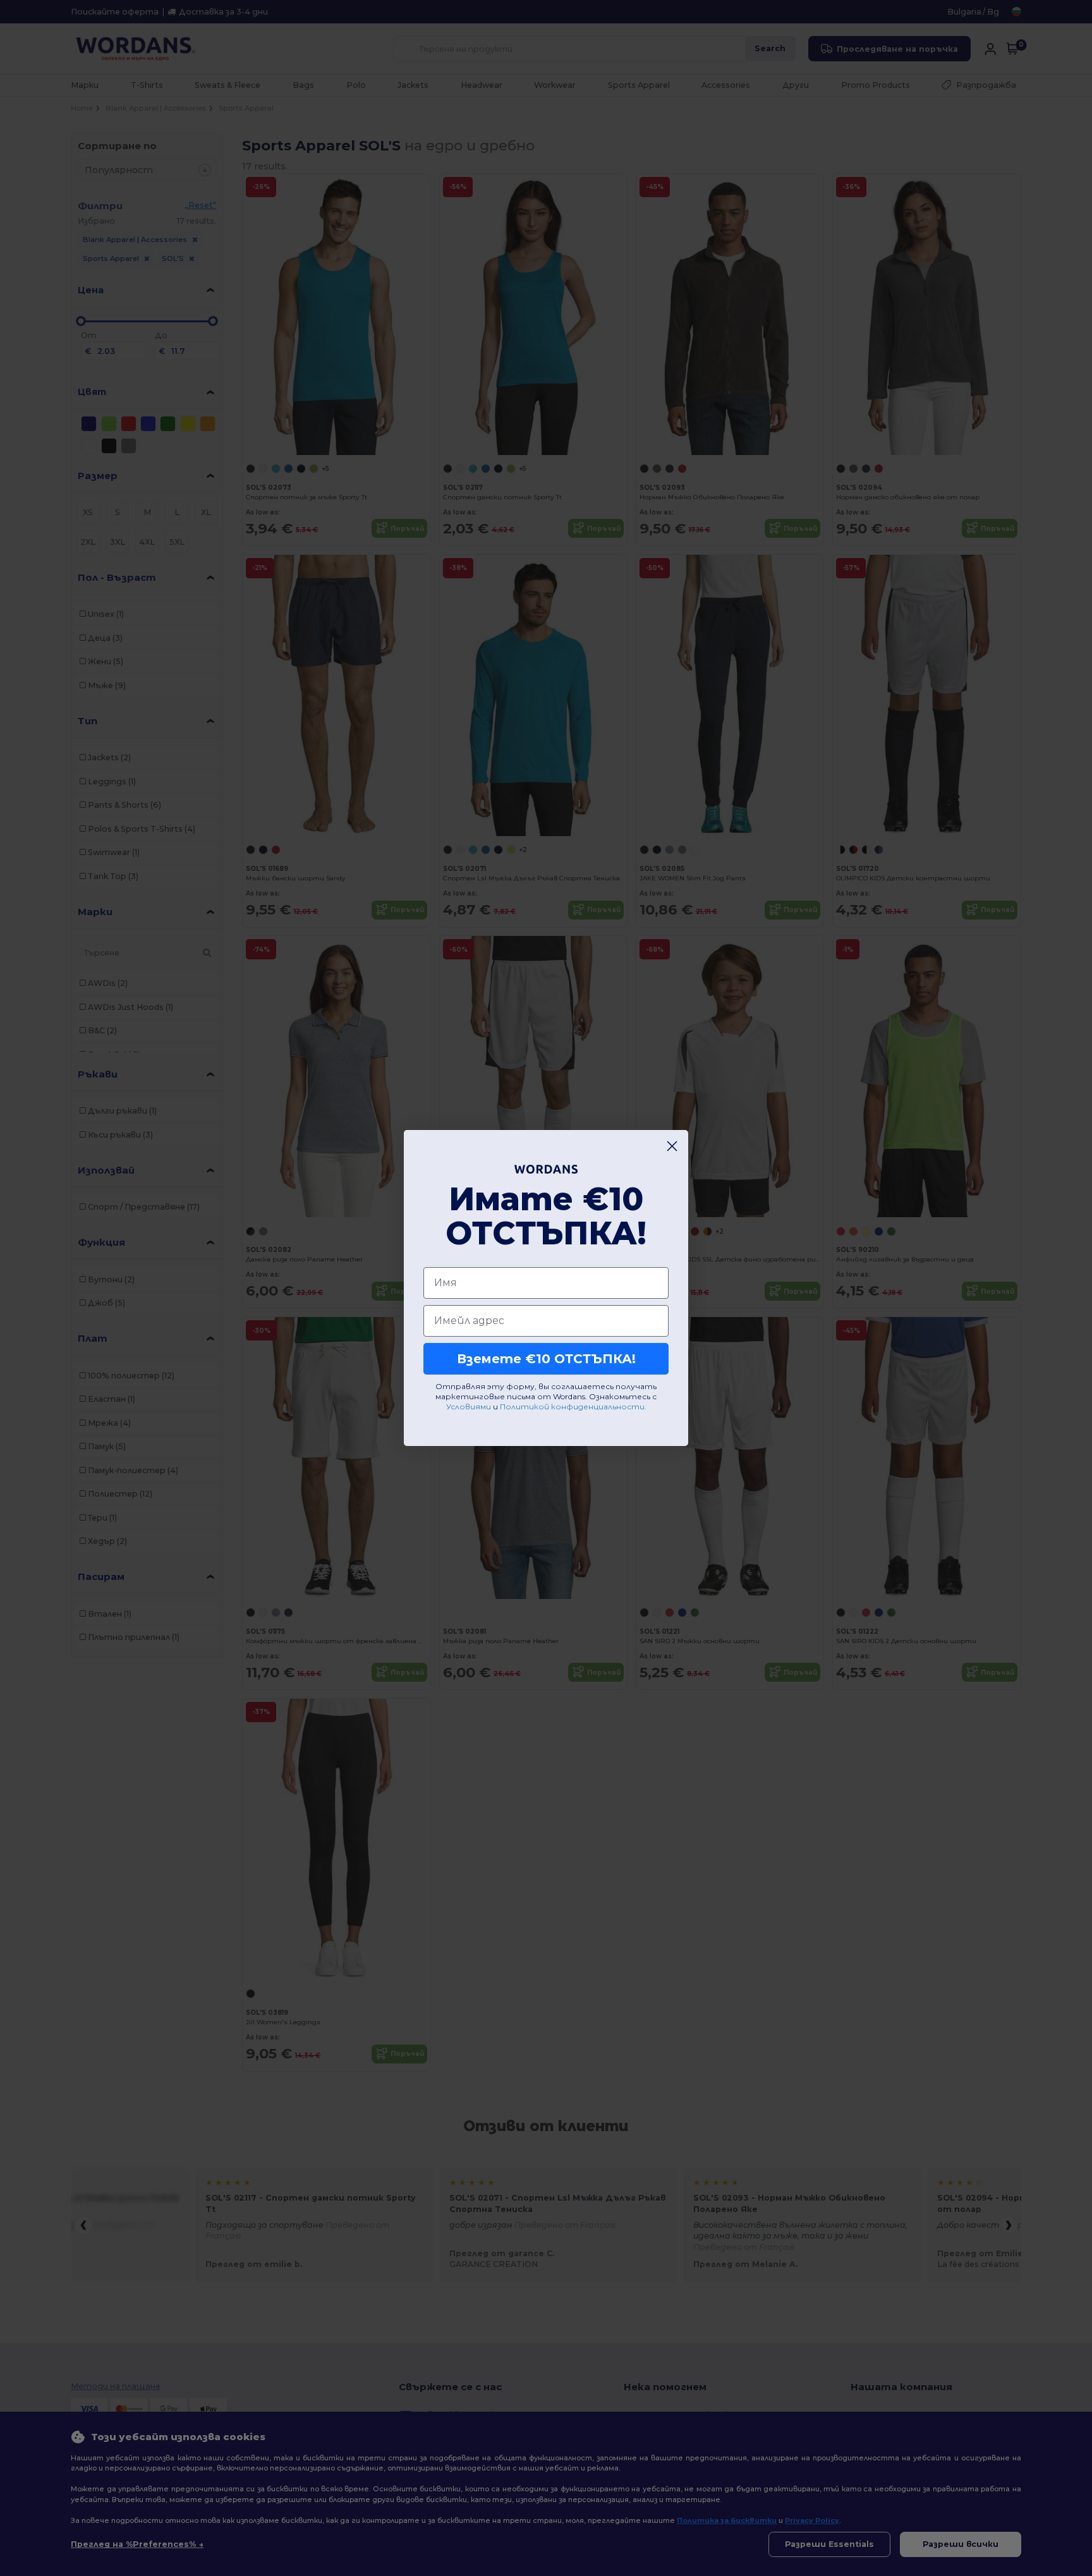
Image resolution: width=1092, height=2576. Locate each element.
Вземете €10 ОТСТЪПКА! (546, 1359)
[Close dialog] (672, 1146)
